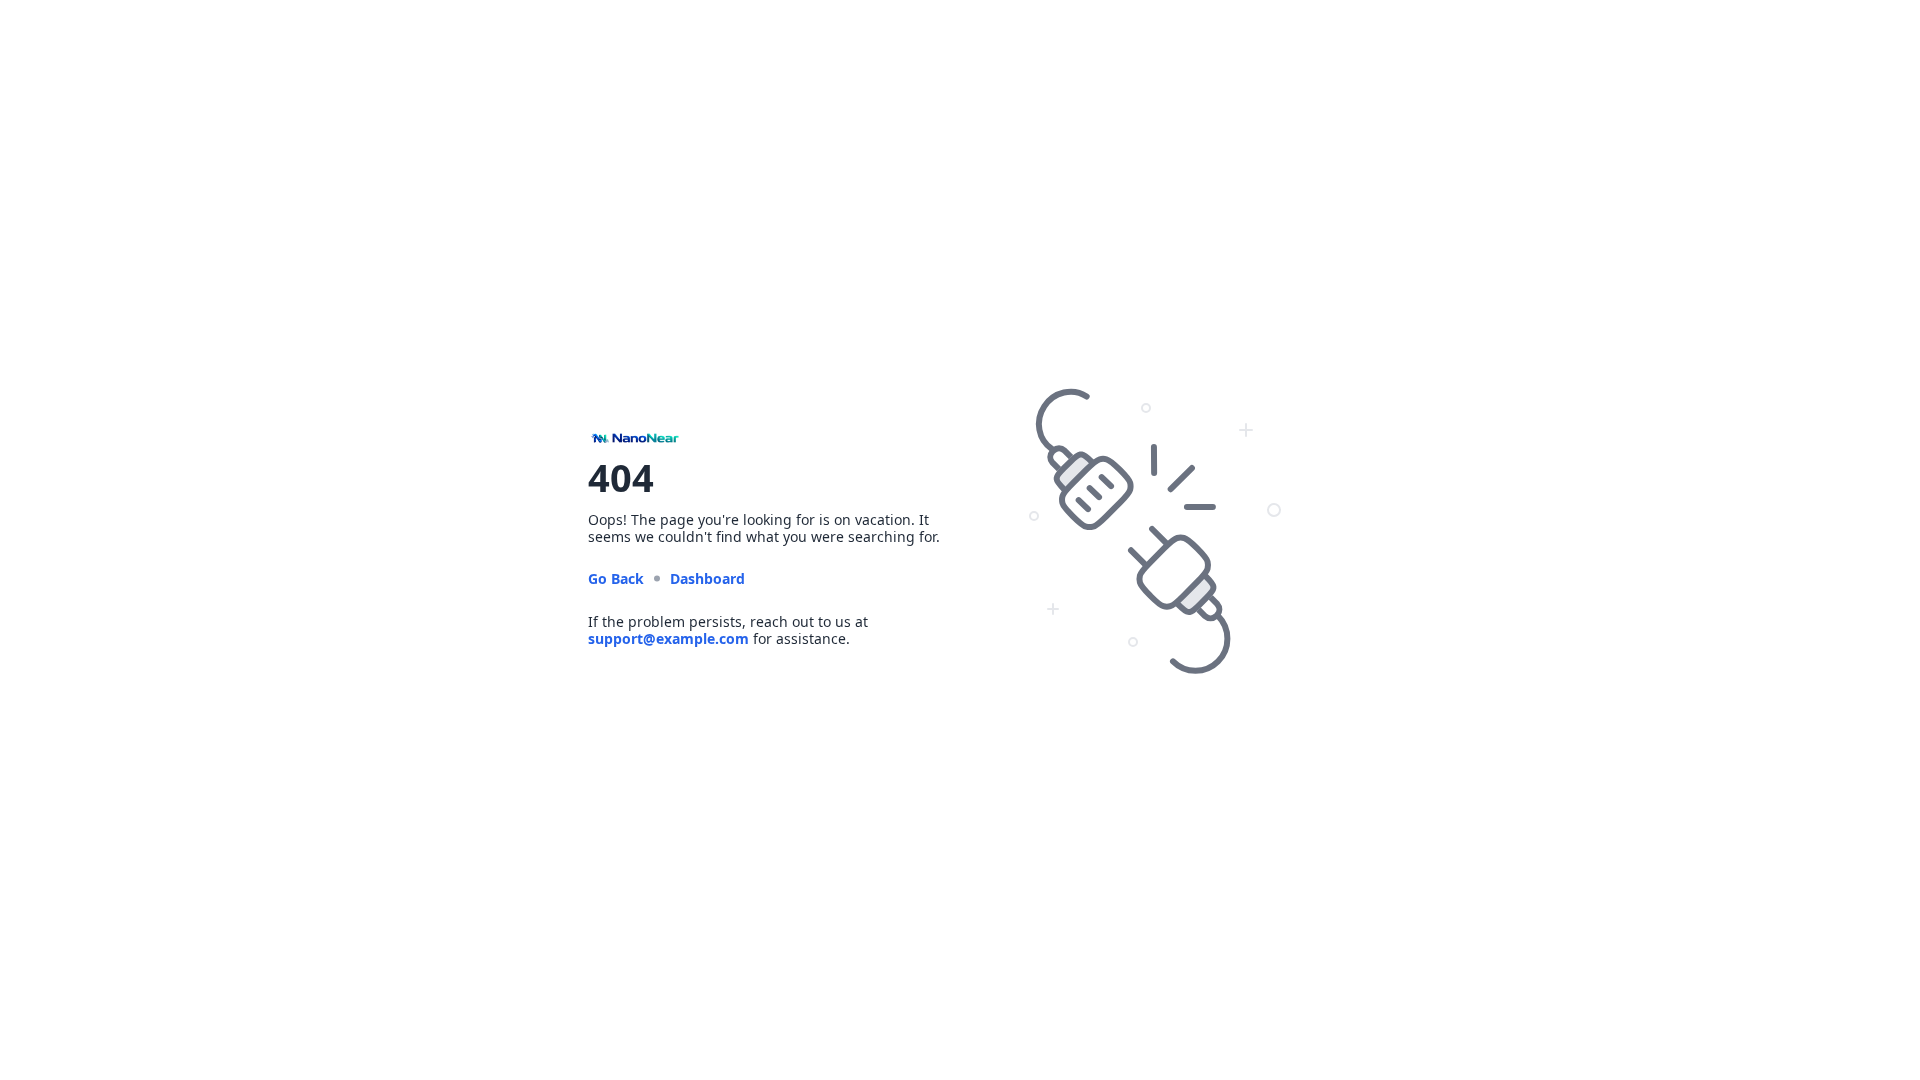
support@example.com (668, 638)
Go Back (616, 578)
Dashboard (707, 578)
